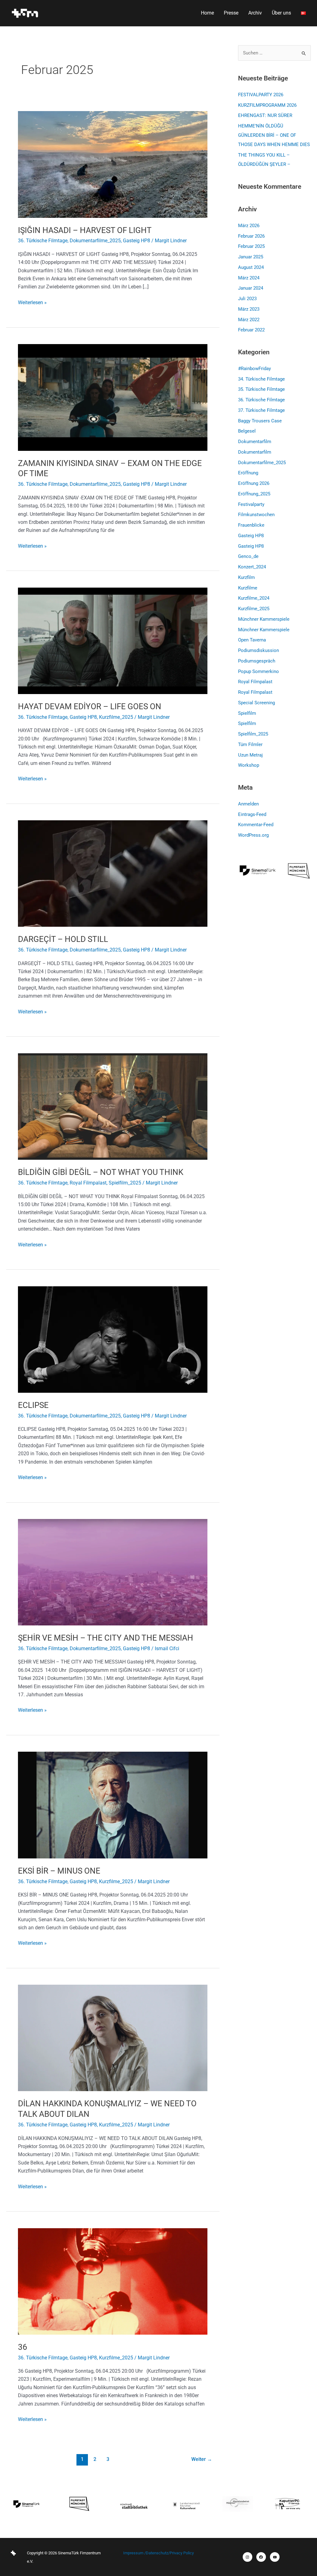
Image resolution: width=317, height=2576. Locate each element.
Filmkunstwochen (256, 515)
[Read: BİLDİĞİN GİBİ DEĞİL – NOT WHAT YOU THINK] (113, 1106)
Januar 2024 (251, 288)
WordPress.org (253, 835)
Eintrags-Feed (252, 814)
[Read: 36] (113, 2281)
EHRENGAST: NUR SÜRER (265, 115)
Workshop (249, 765)
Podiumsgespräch (257, 661)
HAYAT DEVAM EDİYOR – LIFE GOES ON (90, 706)
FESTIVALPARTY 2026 (261, 95)
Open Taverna (252, 640)
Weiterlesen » (32, 302)
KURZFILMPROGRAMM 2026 (267, 105)
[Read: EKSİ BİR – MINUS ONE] (113, 1805)
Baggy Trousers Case (260, 421)
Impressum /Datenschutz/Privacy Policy (158, 2553)
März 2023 (249, 309)
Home (207, 13)
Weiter (202, 2459)
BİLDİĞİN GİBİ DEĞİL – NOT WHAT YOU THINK (101, 1172)
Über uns (281, 13)
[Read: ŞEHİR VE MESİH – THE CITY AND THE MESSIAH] (113, 1572)
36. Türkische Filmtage (43, 241)
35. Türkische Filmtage (261, 389)
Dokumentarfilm (255, 442)
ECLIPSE (33, 1405)
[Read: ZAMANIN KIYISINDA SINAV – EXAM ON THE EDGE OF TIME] (113, 397)
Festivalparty (251, 504)
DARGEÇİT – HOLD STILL (63, 939)
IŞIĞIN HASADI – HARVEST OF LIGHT (85, 230)
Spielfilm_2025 (125, 1183)
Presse (231, 13)
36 (23, 2347)
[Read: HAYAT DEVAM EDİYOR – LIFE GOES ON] (113, 640)
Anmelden (248, 804)
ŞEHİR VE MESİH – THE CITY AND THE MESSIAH (106, 1638)
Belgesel (247, 431)
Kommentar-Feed (256, 825)
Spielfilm (247, 713)
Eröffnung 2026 (254, 483)
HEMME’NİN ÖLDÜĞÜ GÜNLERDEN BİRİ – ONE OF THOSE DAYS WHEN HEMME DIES (274, 135)
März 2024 (249, 278)
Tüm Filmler (250, 744)
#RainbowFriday (254, 369)
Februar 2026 (251, 236)
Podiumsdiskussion (258, 650)
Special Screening (256, 703)
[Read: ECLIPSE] (113, 1339)
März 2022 (249, 320)
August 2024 (251, 267)
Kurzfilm (246, 577)
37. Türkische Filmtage (261, 410)
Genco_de (248, 556)
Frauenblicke (251, 525)
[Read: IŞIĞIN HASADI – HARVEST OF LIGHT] (113, 164)
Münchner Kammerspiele (264, 619)
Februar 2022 (251, 330)
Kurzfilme (248, 588)
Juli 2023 (247, 299)
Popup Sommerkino (258, 671)
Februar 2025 (251, 246)
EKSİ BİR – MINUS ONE (59, 1871)
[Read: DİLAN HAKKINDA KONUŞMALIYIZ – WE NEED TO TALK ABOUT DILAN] (113, 2038)
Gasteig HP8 (137, 241)
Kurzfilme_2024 (254, 598)
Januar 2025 (251, 257)
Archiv (255, 13)
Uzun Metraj (250, 755)
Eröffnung (248, 473)
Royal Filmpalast (88, 1183)
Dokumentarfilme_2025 (95, 241)
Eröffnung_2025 (254, 494)
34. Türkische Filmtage (261, 379)
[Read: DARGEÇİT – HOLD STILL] (113, 873)
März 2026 (249, 226)
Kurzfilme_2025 (116, 717)
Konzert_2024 (252, 567)
